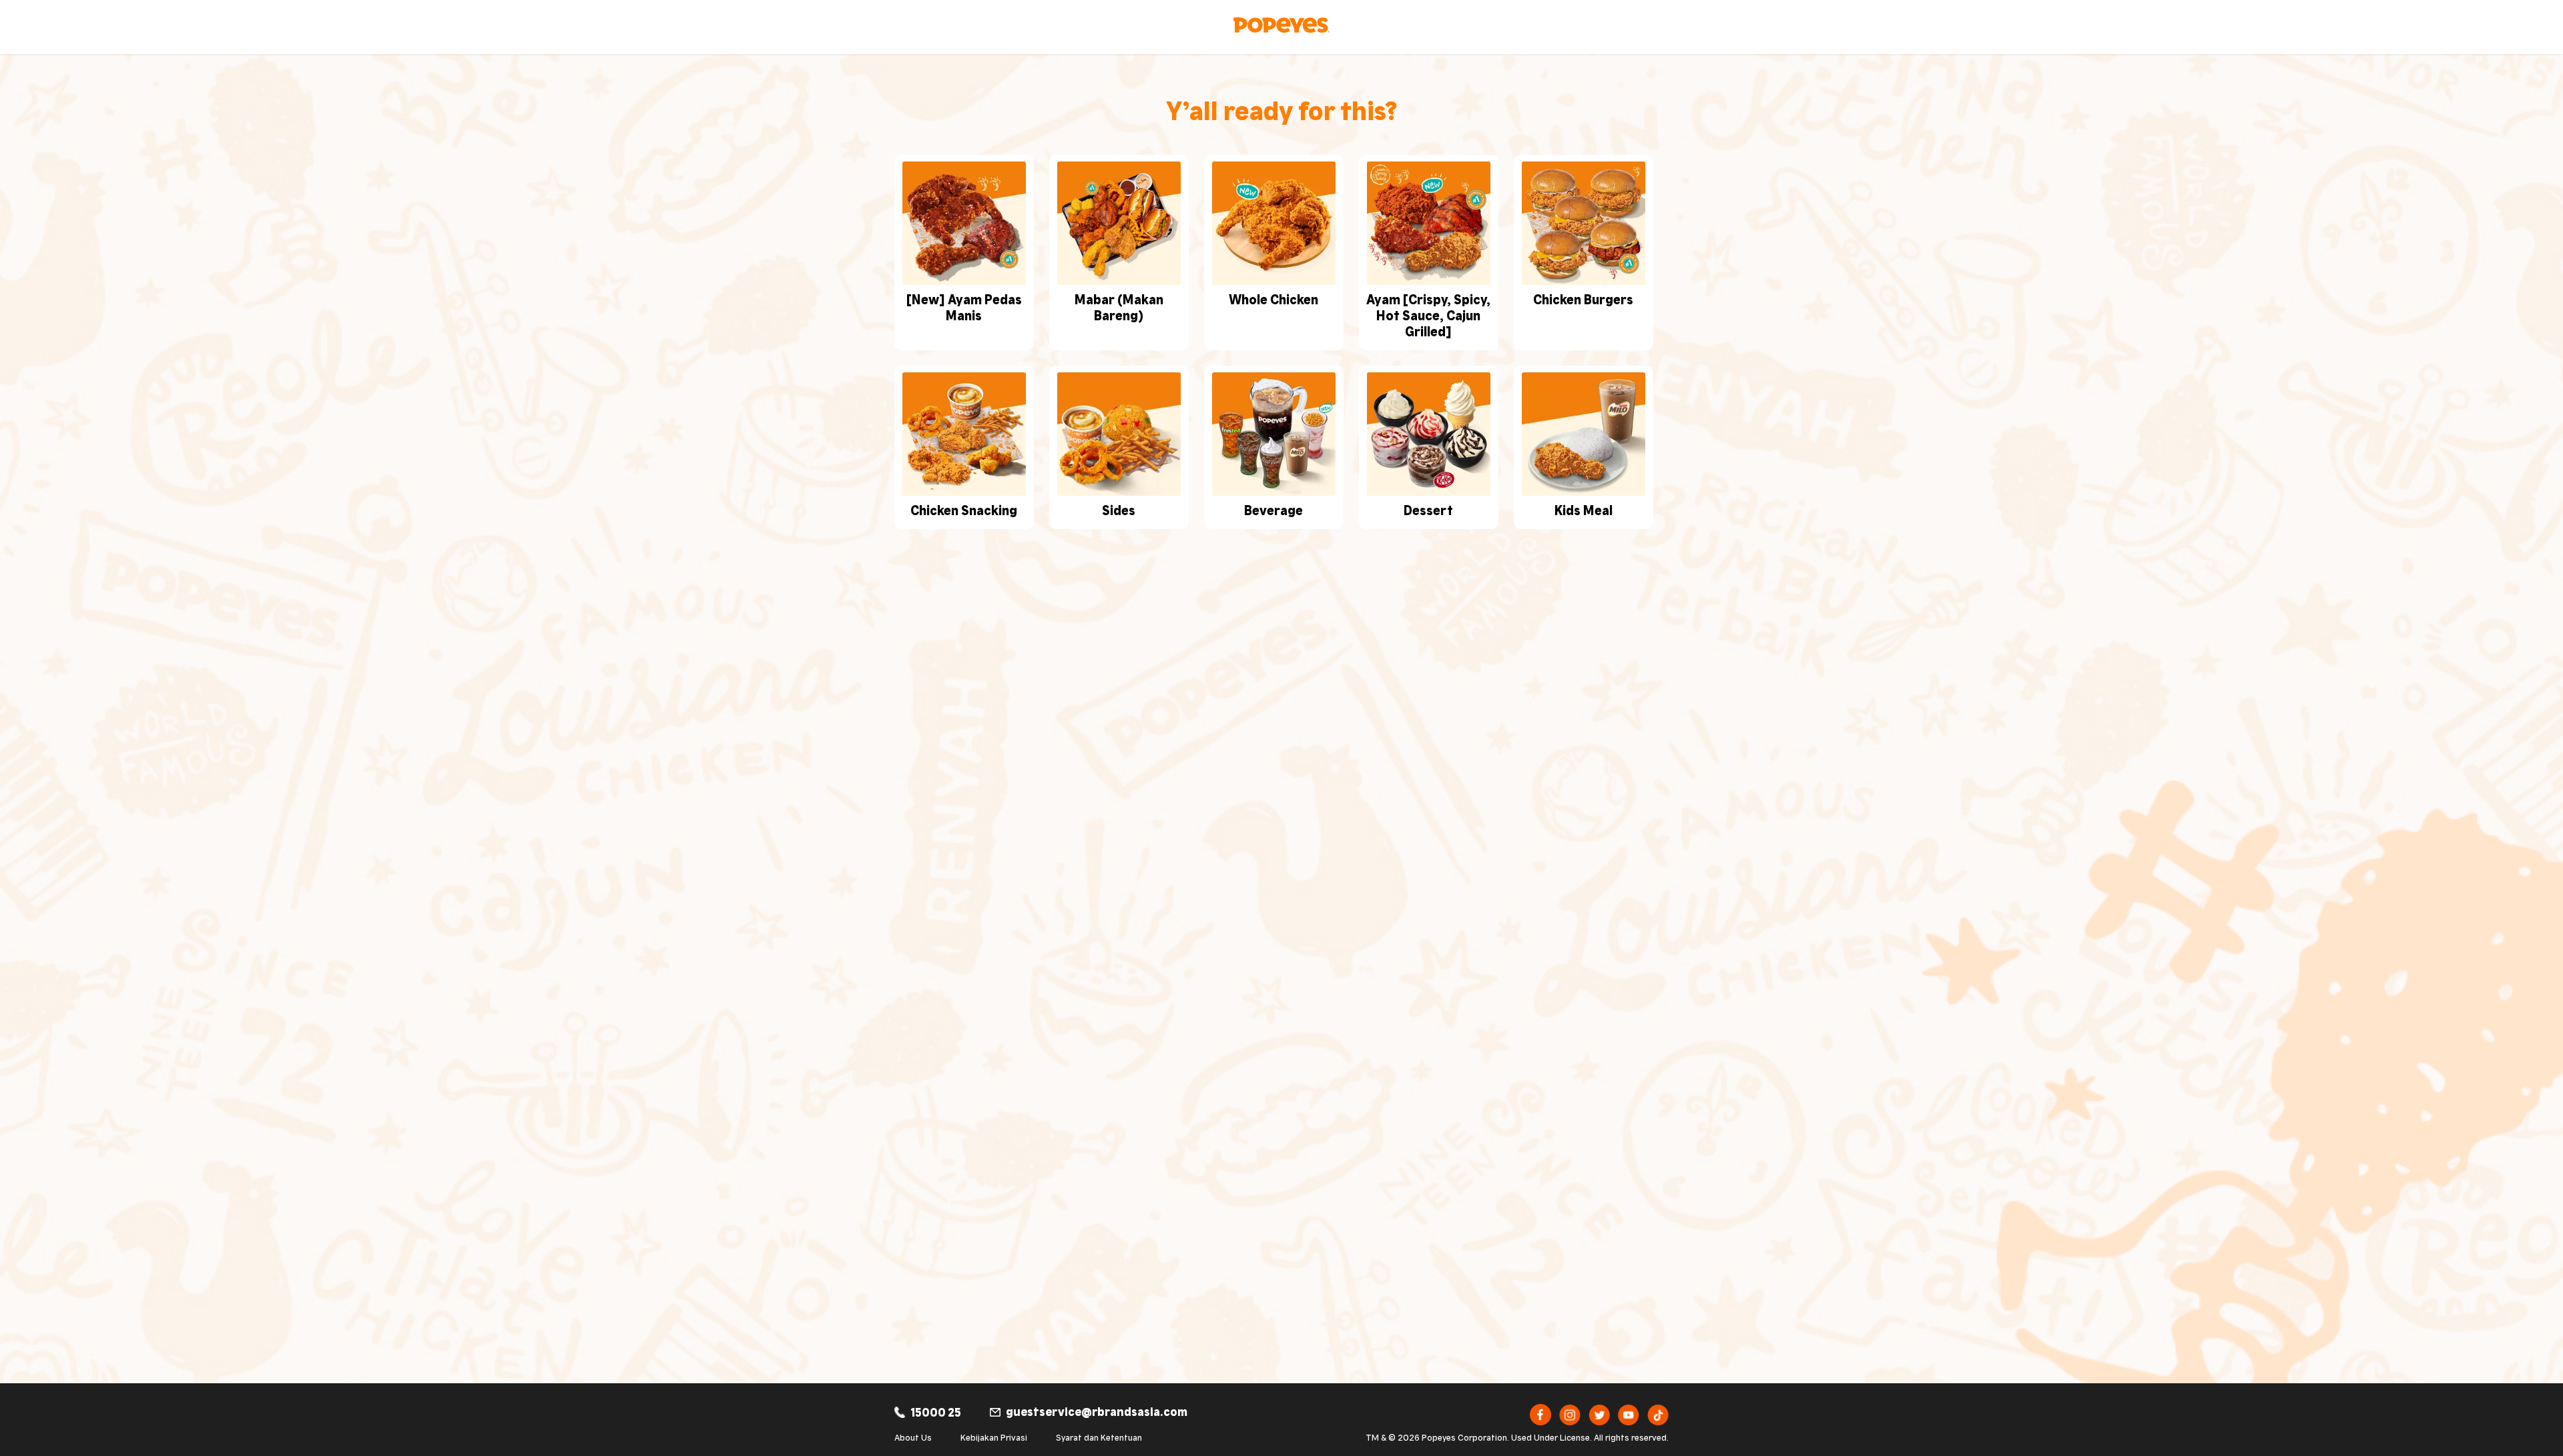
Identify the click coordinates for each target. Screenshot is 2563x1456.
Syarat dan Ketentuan (1099, 1437)
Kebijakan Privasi (994, 1437)
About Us (913, 1437)
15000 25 (936, 1411)
